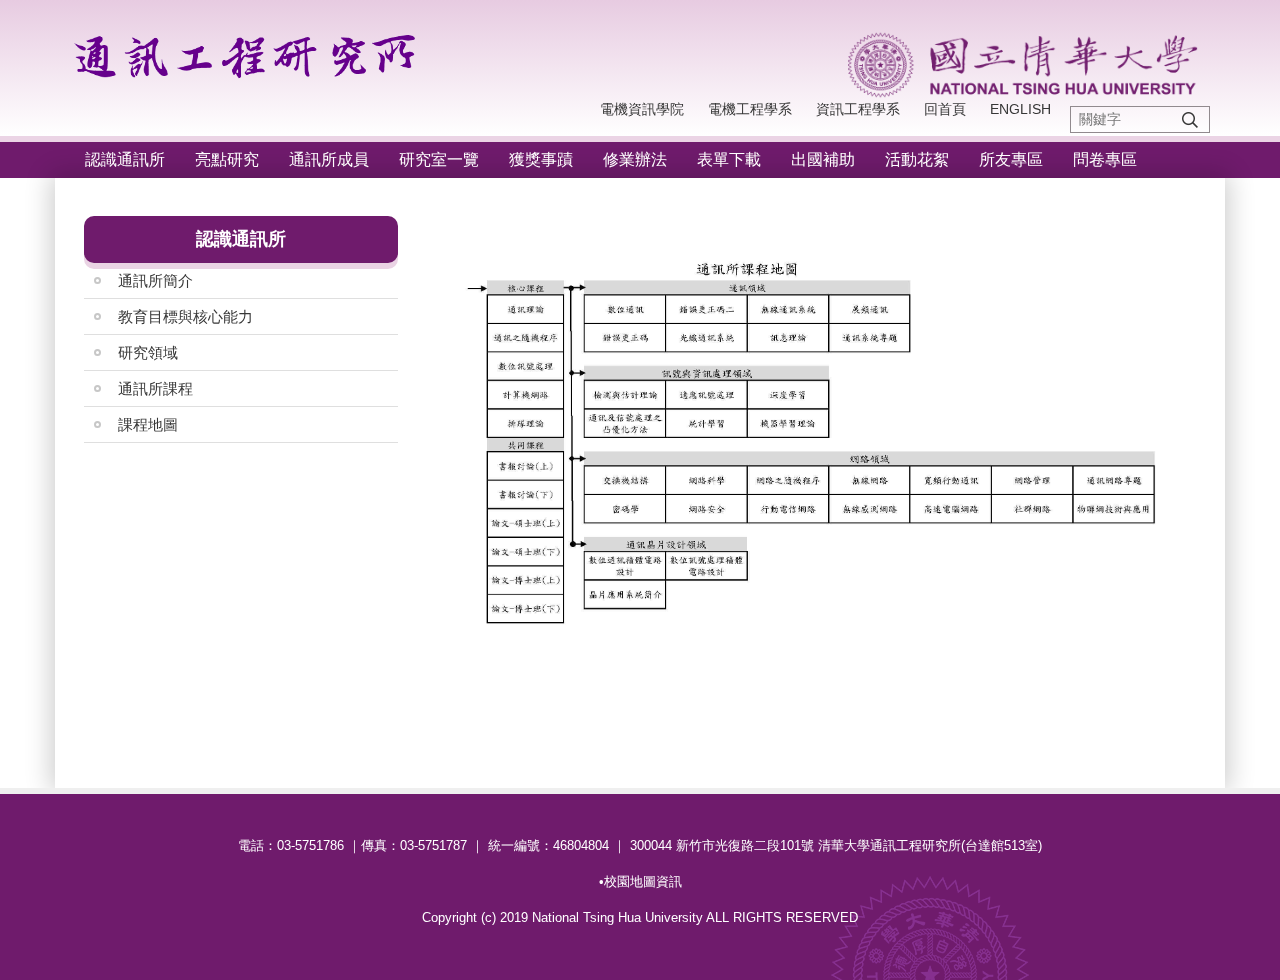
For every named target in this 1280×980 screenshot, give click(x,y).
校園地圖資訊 (643, 881)
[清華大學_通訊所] (251, 52)
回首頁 (945, 109)
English (1020, 109)
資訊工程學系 (858, 109)
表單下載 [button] (729, 159)
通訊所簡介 (155, 280)
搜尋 (1190, 119)
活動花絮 (917, 159)
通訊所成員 (329, 159)
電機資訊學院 (642, 109)
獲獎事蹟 (541, 159)
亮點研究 (227, 159)
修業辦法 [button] (635, 159)
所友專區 (1011, 159)
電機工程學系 (750, 109)
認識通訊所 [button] (125, 159)
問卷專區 (1105, 159)
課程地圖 (148, 424)
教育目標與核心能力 (185, 316)
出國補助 (823, 159)
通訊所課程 (155, 388)
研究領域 (148, 352)
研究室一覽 (439, 159)
